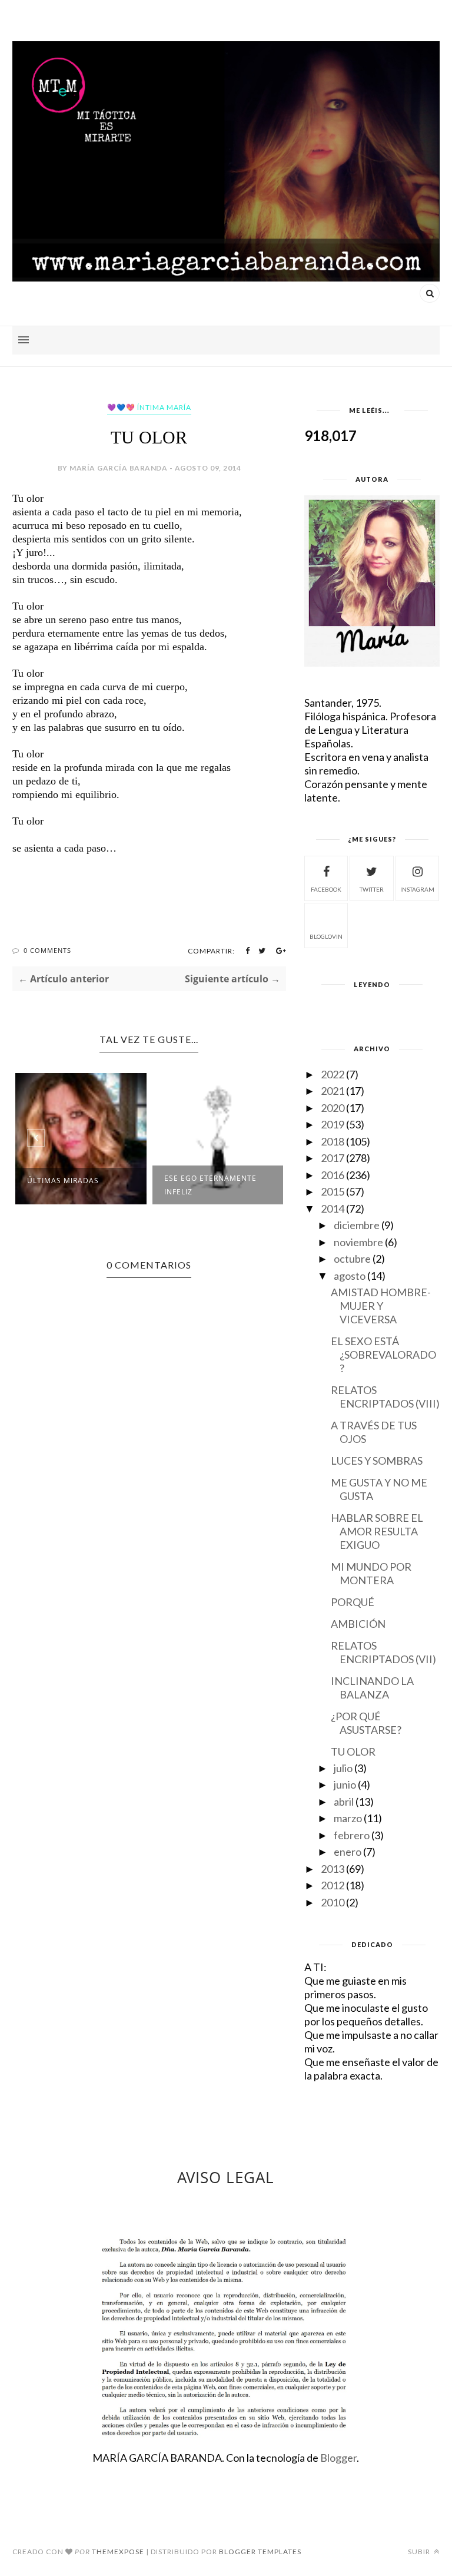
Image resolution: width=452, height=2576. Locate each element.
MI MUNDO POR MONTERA (371, 1573)
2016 (333, 1175)
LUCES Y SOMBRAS (377, 1461)
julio (343, 1768)
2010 (333, 1902)
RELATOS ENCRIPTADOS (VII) (383, 1652)
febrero (352, 1835)
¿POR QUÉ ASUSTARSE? (366, 1723)
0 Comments (47, 950)
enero (348, 1852)
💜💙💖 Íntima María (149, 407)
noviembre (358, 1242)
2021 (333, 1091)
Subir (420, 2552)
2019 (333, 1124)
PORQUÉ (353, 1602)
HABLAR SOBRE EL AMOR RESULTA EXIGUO (377, 1531)
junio (345, 1784)
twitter (372, 889)
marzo (348, 1818)
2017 (333, 1158)
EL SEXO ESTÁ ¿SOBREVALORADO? (383, 1355)
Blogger (338, 2458)
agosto (350, 1276)
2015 (333, 1191)
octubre (352, 1259)
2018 (333, 1141)
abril (344, 1802)
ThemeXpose (118, 2552)
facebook (326, 889)
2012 (333, 1885)
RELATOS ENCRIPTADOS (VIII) (385, 1397)
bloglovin (326, 936)
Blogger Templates (260, 2552)
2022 (333, 1074)
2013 (333, 1869)
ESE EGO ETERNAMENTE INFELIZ (210, 1185)
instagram (417, 889)
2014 (333, 1208)
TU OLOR (353, 1751)
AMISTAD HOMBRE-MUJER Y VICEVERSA (381, 1306)
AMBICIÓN (358, 1624)
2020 (333, 1108)
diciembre (357, 1225)
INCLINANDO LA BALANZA (372, 1688)
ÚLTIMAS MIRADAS (63, 1181)
